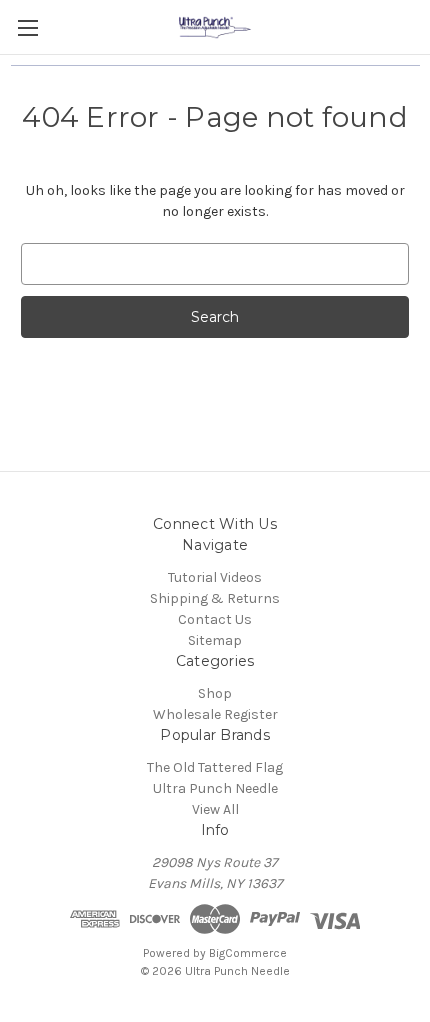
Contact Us (215, 619)
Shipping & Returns (215, 598)
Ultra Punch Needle (215, 788)
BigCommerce (248, 953)
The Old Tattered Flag (215, 767)
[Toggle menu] (27, 27)
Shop (215, 693)
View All (215, 809)
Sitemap (215, 640)
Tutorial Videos (215, 577)
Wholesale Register (215, 714)
